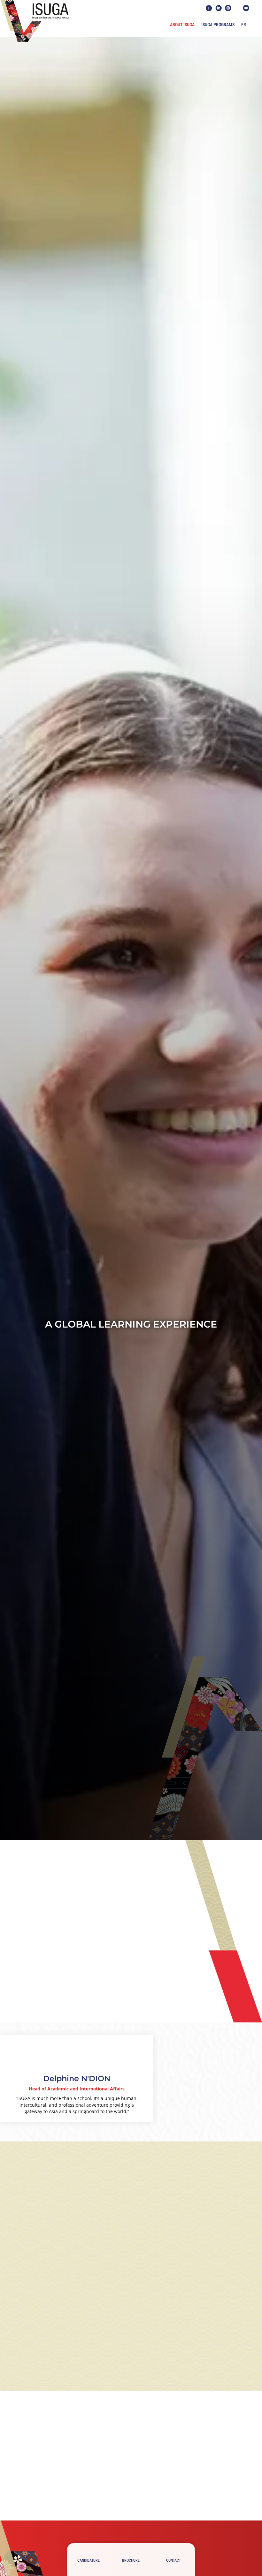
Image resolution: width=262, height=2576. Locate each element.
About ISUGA (182, 25)
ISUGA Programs (218, 25)
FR (244, 25)
